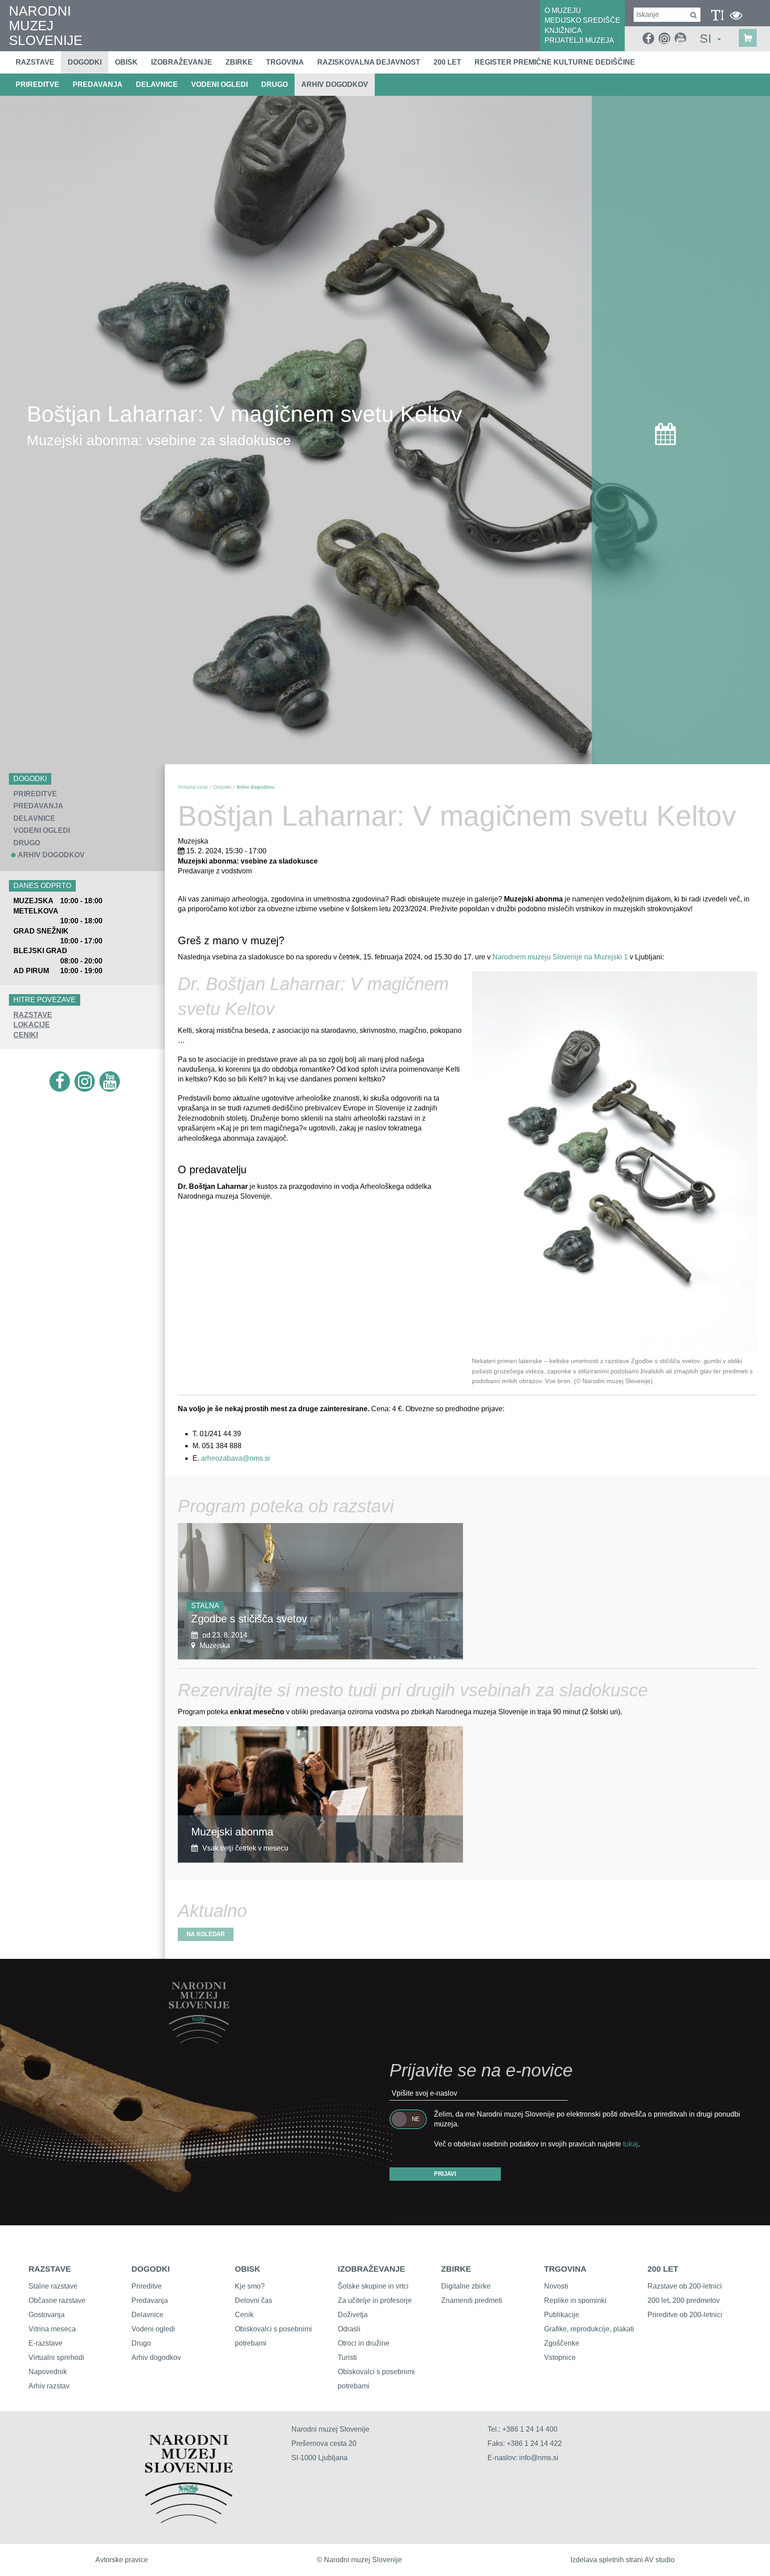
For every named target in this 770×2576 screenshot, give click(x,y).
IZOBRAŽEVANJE (371, 2269)
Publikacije (562, 2315)
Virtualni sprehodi (56, 2357)
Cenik (244, 2315)
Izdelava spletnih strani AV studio (623, 2560)
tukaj (631, 2144)
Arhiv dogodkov (335, 84)
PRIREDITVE (37, 84)
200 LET (663, 2269)
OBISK (248, 2269)
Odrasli (349, 2329)
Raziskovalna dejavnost (369, 62)
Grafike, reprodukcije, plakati (589, 2329)
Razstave (35, 62)
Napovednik (48, 2372)
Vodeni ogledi (153, 2329)
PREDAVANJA (98, 84)
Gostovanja (47, 2315)
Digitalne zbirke (466, 2286)
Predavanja (150, 2300)
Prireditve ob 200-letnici (685, 2315)
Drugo (141, 2343)
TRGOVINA (565, 2269)
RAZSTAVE (33, 1015)
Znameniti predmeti (472, 2300)
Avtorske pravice (122, 2560)
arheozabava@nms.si (236, 1458)
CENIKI (26, 1035)
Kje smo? (250, 2286)
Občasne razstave (57, 2300)
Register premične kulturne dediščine (555, 62)
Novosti (556, 2286)
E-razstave (45, 2343)
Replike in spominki (575, 2300)
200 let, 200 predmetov (684, 2300)
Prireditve (147, 2286)
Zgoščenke (562, 2343)
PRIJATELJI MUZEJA (579, 40)
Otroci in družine (364, 2343)
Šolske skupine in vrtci (373, 2286)
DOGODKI (151, 2269)
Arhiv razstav (49, 2386)
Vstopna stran (193, 787)
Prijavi (445, 2174)
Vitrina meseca (52, 2329)
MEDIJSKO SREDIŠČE (582, 20)
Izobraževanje (182, 62)
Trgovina (285, 62)
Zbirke (239, 62)
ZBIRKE (456, 2269)
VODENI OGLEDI (219, 84)
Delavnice (147, 2315)
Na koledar (206, 1934)
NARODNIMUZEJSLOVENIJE (46, 26)
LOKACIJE (32, 1025)
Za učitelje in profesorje (375, 2300)
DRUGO (274, 84)
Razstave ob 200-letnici (685, 2286)
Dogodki (85, 62)
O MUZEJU (563, 10)
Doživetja (353, 2315)
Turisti (347, 2357)
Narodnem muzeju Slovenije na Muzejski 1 (560, 957)
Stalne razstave (53, 2286)
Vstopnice (560, 2357)
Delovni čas (254, 2300)
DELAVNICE (157, 84)
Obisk (126, 62)
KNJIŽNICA (563, 31)
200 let (447, 62)
